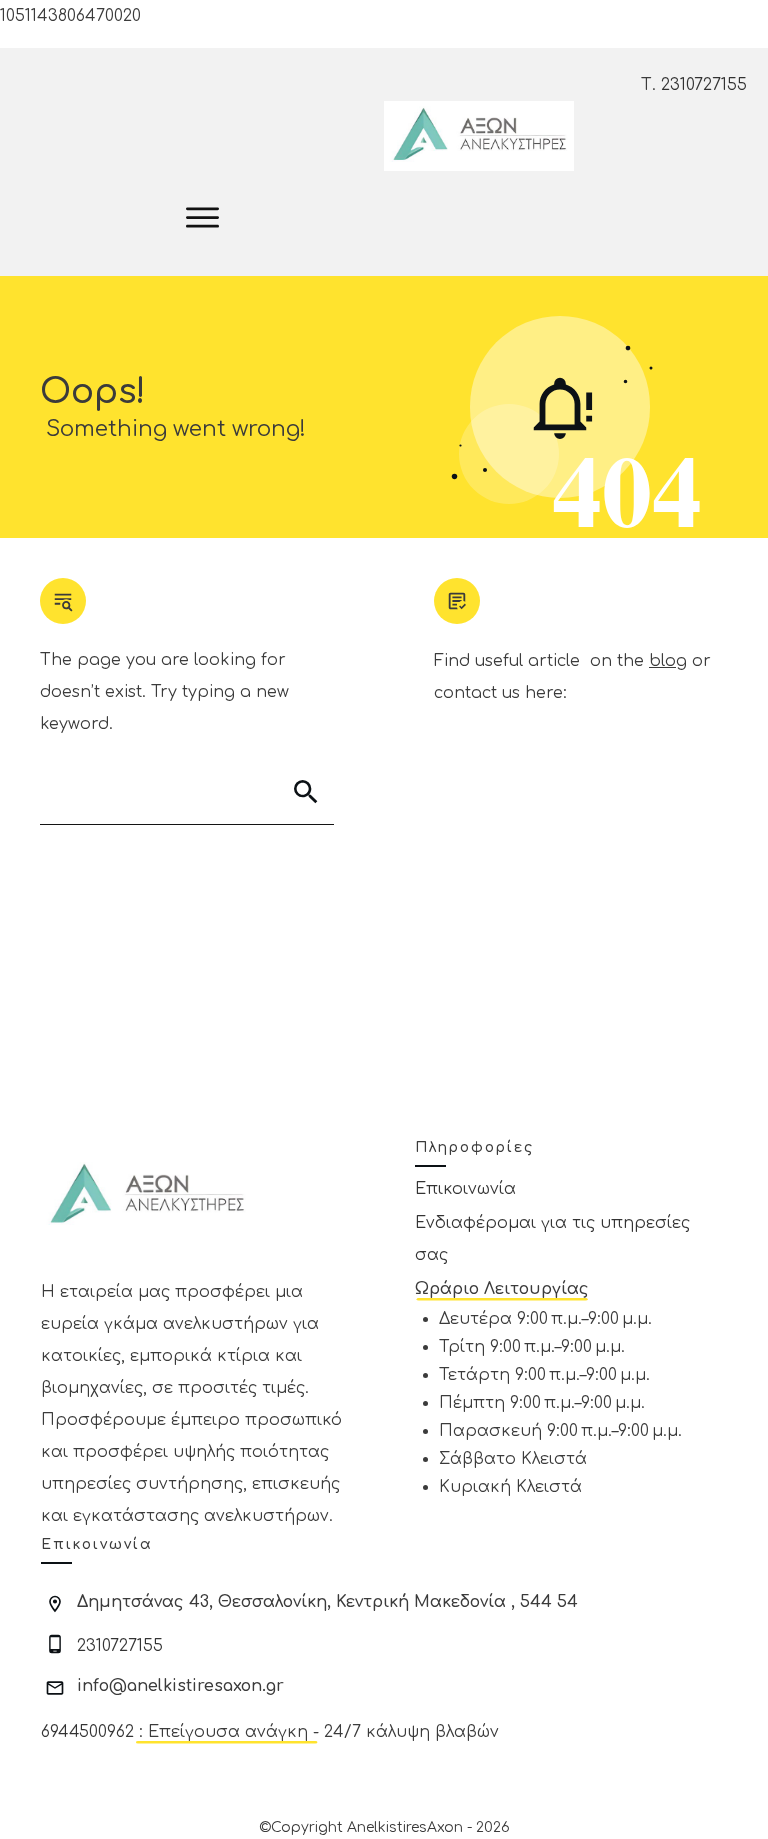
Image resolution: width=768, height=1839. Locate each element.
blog (668, 661)
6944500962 (87, 1732)
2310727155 (704, 85)
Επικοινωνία (465, 1189)
